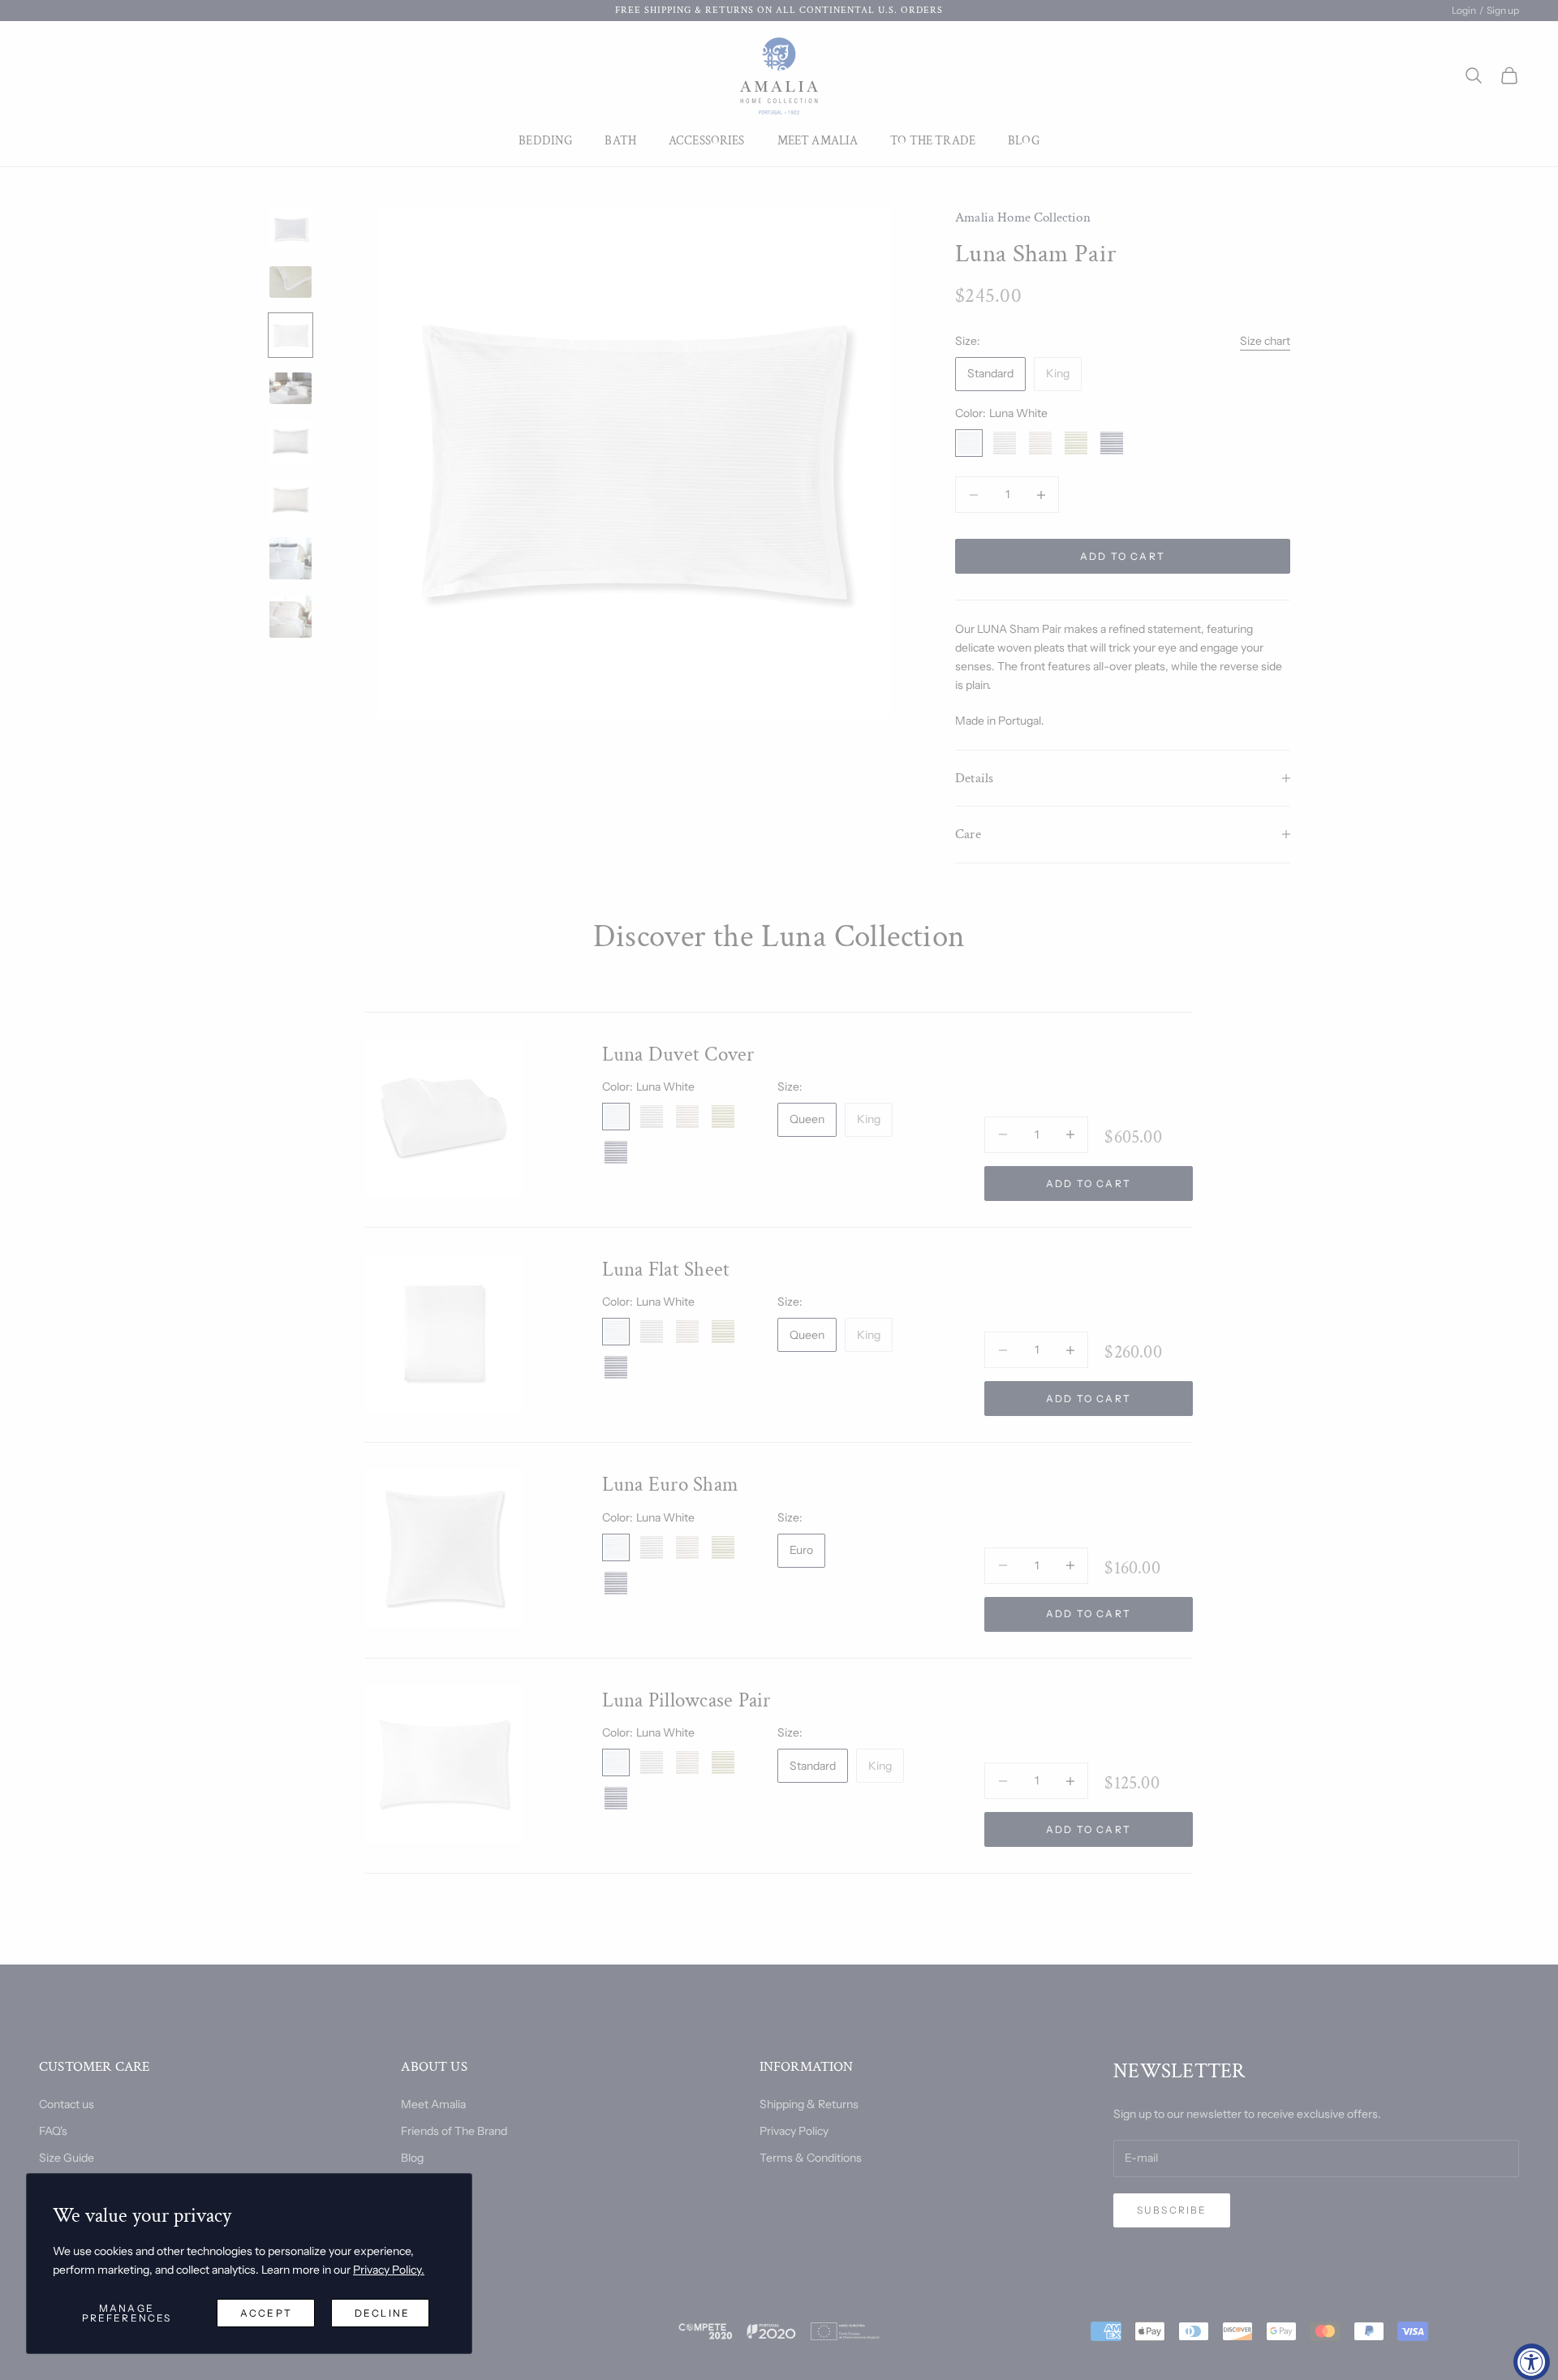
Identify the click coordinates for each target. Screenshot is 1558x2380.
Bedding (545, 141)
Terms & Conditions (811, 2158)
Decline (382, 2313)
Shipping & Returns (809, 2104)
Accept (266, 2313)
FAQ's (53, 2131)
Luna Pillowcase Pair (686, 1700)
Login (1464, 10)
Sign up (1503, 10)
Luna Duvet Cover (678, 1054)
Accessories (707, 141)
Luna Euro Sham (671, 1485)
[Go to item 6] (291, 500)
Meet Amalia (818, 141)
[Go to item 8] (291, 617)
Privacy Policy (794, 2131)
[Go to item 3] (291, 335)
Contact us (67, 2104)
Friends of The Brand (454, 2131)
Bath (620, 141)
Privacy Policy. (389, 2270)
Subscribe (1172, 2210)
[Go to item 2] (291, 282)
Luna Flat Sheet (666, 1270)
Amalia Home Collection (1023, 217)
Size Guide (67, 2158)
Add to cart (1123, 556)
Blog (1024, 141)
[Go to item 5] (291, 441)
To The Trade (933, 141)
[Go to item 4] (291, 388)
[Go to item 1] (291, 229)
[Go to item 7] (291, 558)
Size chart (1265, 341)
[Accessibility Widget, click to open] (1532, 2362)
